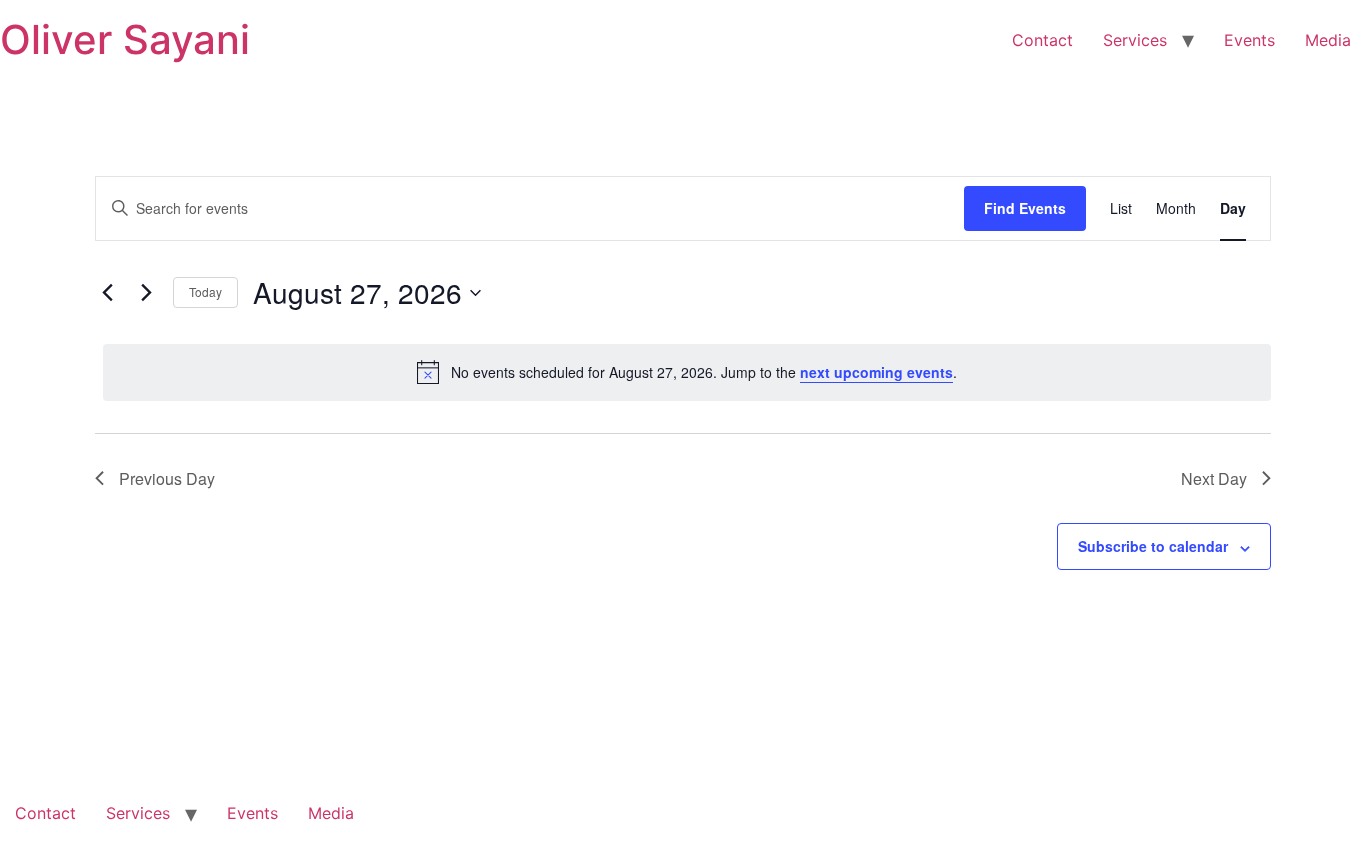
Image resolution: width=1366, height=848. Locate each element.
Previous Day (167, 478)
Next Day (1214, 478)
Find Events (1025, 208)
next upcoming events (876, 372)
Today (205, 291)
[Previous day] (107, 293)
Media (1328, 40)
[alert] (687, 372)
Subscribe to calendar (1153, 546)
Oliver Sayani (125, 39)
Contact (1042, 40)
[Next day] (146, 293)
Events (1249, 40)
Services (1135, 40)
